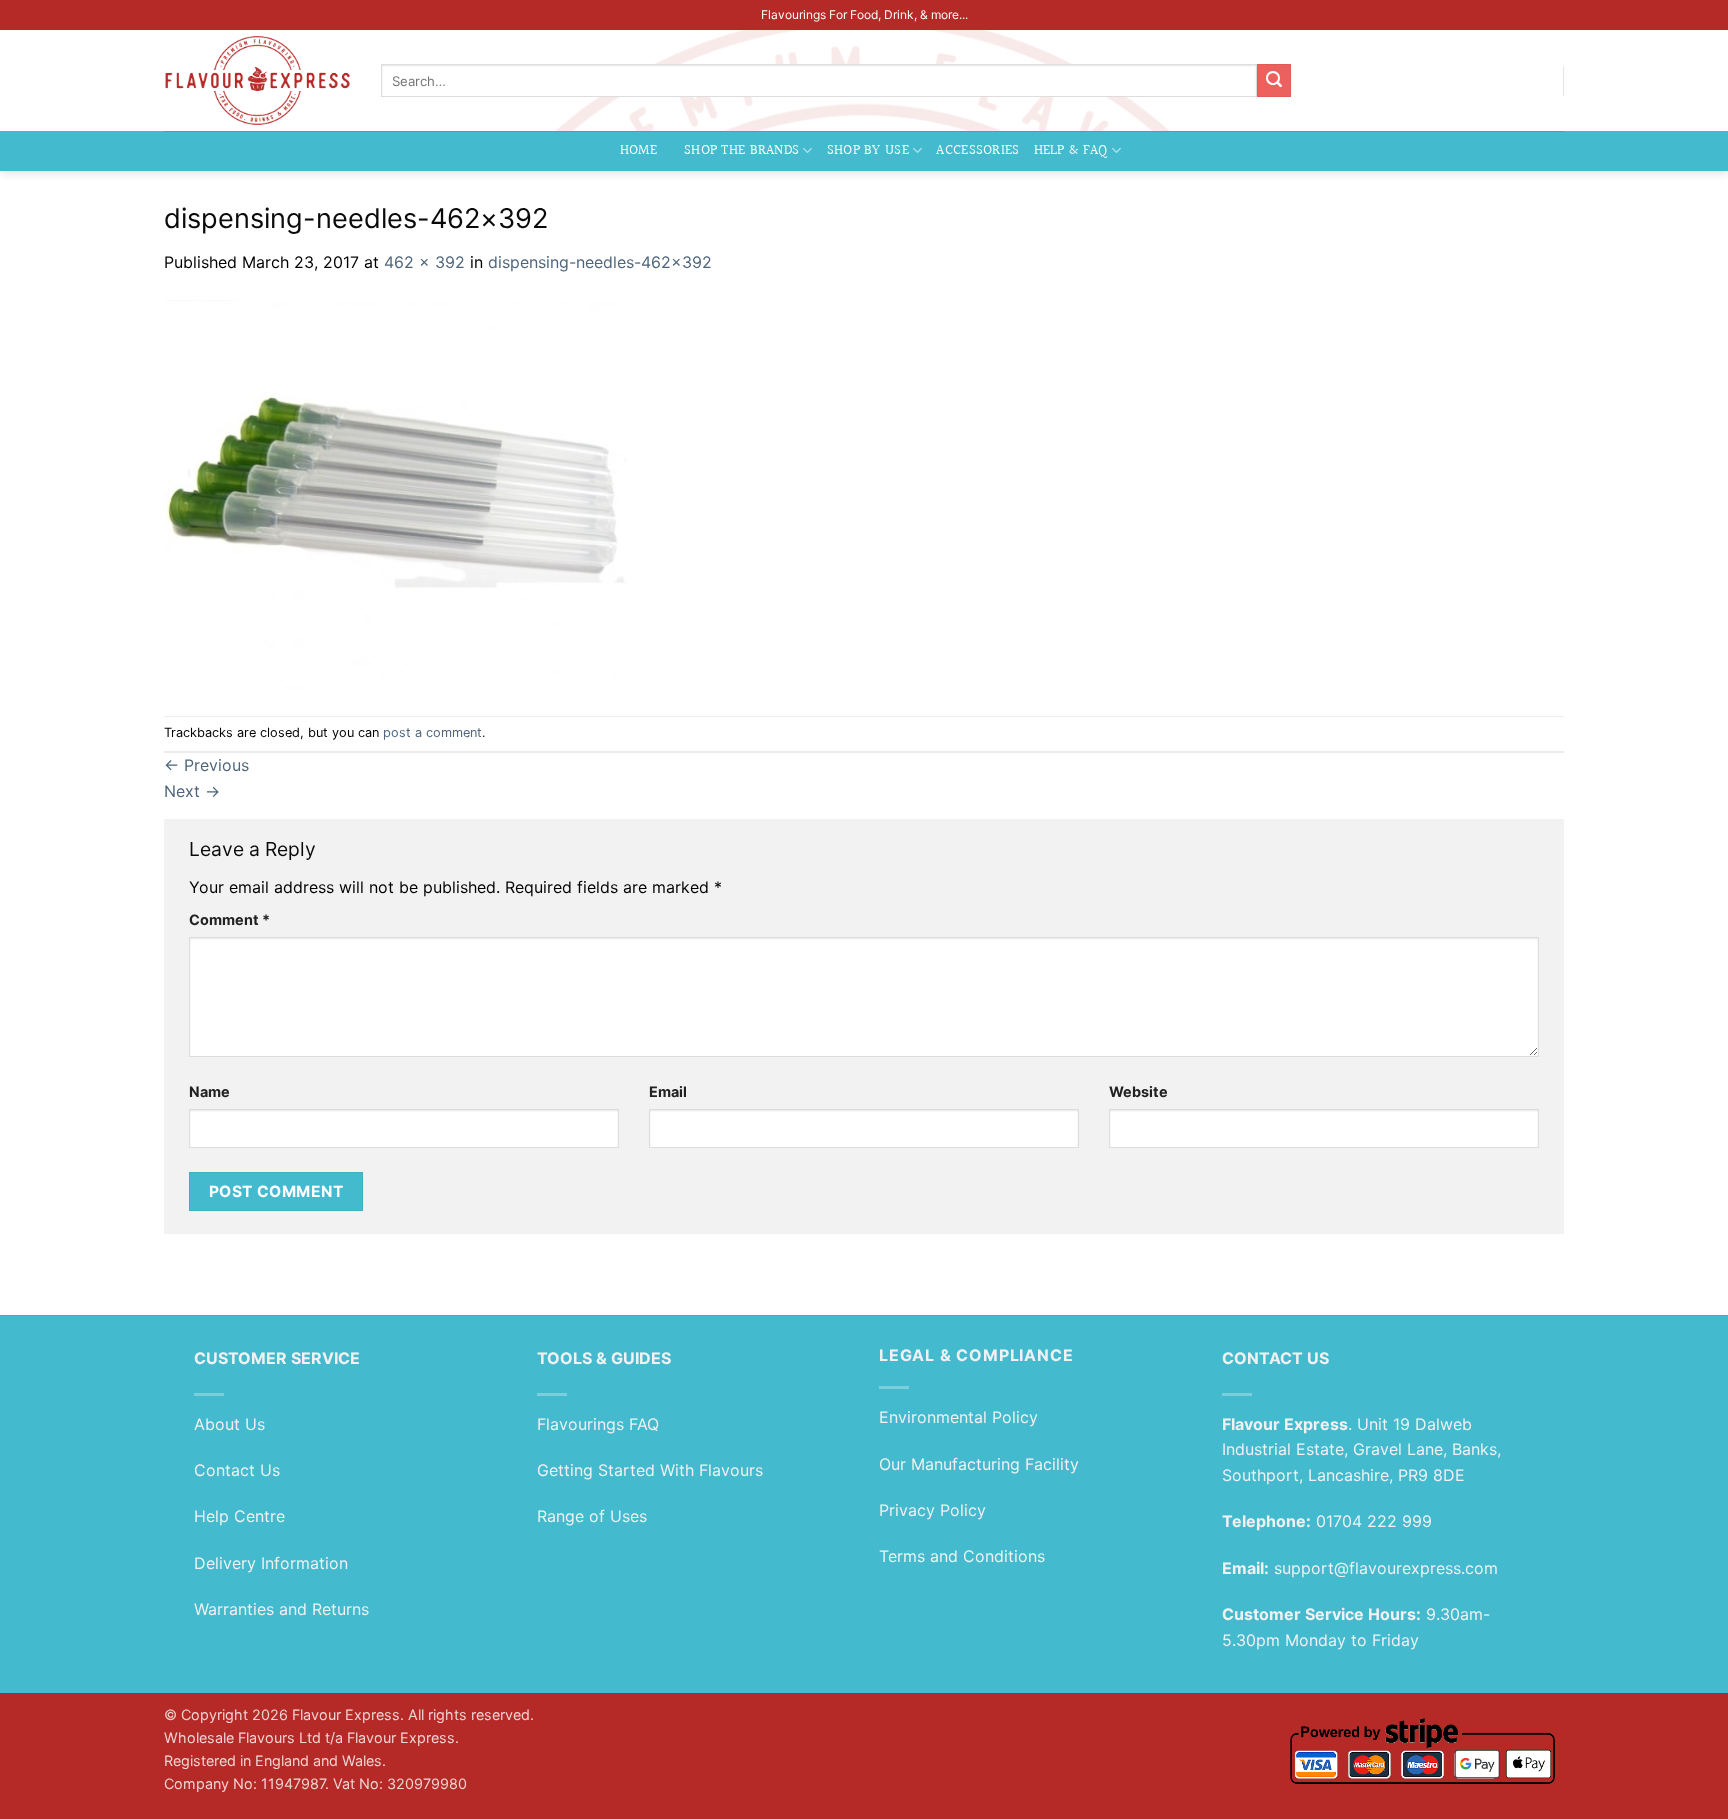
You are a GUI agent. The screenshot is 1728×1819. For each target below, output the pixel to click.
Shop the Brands (741, 150)
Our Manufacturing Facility (979, 1464)
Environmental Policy (958, 1417)
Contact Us (237, 1470)
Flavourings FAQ (598, 1424)
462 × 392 (424, 262)
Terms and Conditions (962, 1556)
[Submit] (1274, 81)
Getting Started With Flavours (650, 1470)
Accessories (977, 150)
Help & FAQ (1071, 150)
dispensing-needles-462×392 (600, 262)
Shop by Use (868, 150)
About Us (229, 1424)
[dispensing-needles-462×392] (395, 494)
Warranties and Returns (281, 1609)
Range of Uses (592, 1516)
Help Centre (239, 1516)
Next (192, 791)
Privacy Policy (932, 1510)
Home (638, 150)
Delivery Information (271, 1563)
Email (668, 1091)
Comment (229, 919)
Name (209, 1091)
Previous (206, 765)
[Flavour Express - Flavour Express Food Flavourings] (257, 80)
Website (1138, 1091)
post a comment (432, 732)
